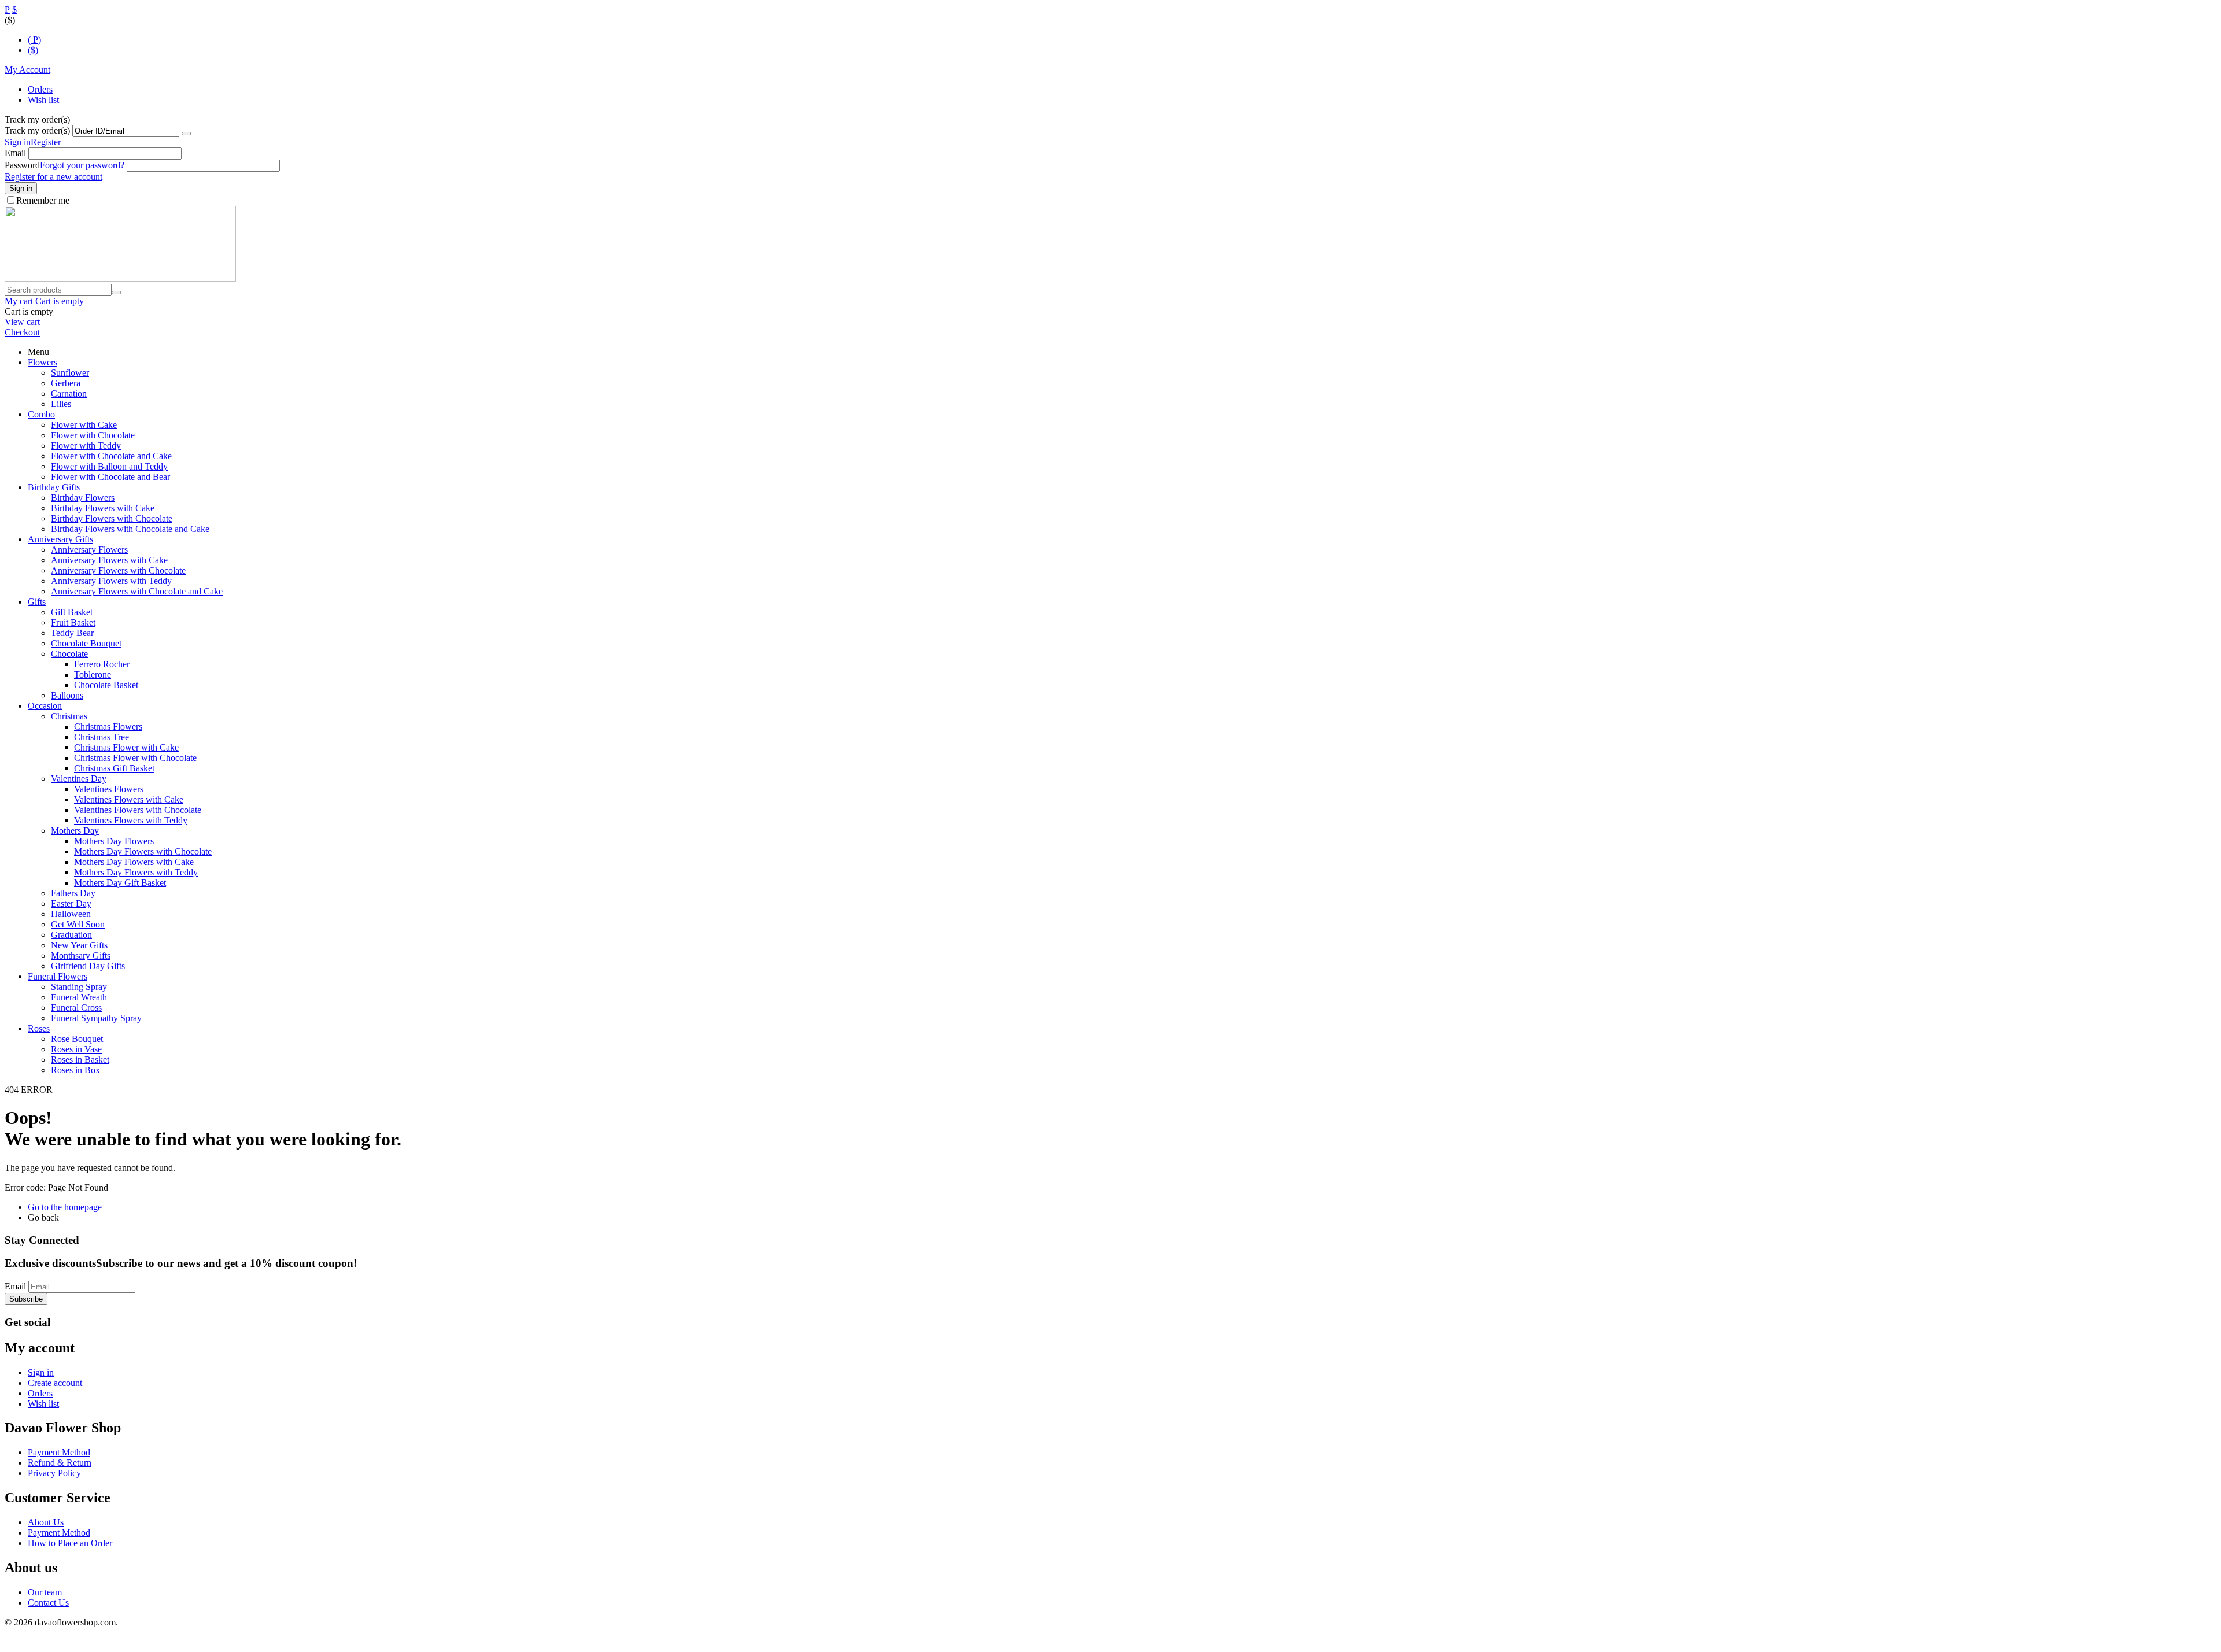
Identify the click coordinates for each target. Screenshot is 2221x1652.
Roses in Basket (80, 1060)
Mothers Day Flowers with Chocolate (143, 851)
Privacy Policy (54, 1473)
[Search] (116, 293)
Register (46, 142)
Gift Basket (72, 612)
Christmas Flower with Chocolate (135, 758)
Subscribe (26, 1299)
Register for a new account (54, 177)
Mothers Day (75, 831)
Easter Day (71, 903)
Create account (55, 1383)
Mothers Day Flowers (114, 841)
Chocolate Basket (106, 685)
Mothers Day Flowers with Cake (134, 862)
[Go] (186, 134)
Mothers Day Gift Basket (120, 883)
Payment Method (59, 1452)
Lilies (61, 404)
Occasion (45, 706)
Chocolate (69, 654)
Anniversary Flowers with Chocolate (118, 570)
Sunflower (70, 373)
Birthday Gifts (54, 487)
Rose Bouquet (77, 1039)
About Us (46, 1522)
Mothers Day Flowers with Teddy (136, 872)
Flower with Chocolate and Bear (110, 477)
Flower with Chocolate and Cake (111, 456)
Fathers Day (73, 893)
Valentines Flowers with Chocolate (138, 810)
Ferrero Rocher (102, 664)
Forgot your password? (82, 165)
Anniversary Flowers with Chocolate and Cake (137, 591)
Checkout (22, 332)
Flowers (43, 362)
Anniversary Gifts (60, 539)
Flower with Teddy (86, 446)
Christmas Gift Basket (114, 768)
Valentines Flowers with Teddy (131, 820)
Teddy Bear (72, 633)
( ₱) (34, 40)
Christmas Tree (102, 737)
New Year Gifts (79, 945)
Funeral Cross (76, 1008)
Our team (45, 1592)
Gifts (37, 602)
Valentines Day (79, 779)
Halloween (71, 914)
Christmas (69, 716)
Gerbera (66, 383)
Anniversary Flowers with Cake (109, 560)
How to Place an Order (70, 1543)
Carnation (69, 393)
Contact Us (48, 1603)
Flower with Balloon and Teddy (109, 466)
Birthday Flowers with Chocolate (112, 518)
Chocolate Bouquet (86, 643)
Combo (41, 414)
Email (15, 153)
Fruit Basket (73, 622)
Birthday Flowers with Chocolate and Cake (130, 529)
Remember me (43, 200)
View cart (22, 322)
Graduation (71, 935)
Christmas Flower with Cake (126, 747)
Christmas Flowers (108, 727)
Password (22, 165)
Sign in (18, 142)
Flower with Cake (84, 425)
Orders (40, 89)
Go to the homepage (65, 1207)
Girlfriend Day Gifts (88, 966)
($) (33, 50)
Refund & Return (60, 1463)
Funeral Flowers (58, 976)
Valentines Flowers (109, 789)
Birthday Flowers (83, 498)
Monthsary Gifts (81, 956)
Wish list (43, 100)
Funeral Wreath (79, 997)
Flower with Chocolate (93, 435)
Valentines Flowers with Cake (129, 799)
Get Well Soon (78, 924)
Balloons (67, 695)
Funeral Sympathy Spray (96, 1018)
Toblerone (93, 675)
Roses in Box (75, 1070)
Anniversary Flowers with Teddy (111, 581)
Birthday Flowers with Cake (103, 508)
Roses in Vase (76, 1049)
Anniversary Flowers (89, 550)
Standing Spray (79, 987)
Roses (39, 1028)
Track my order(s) (37, 130)
